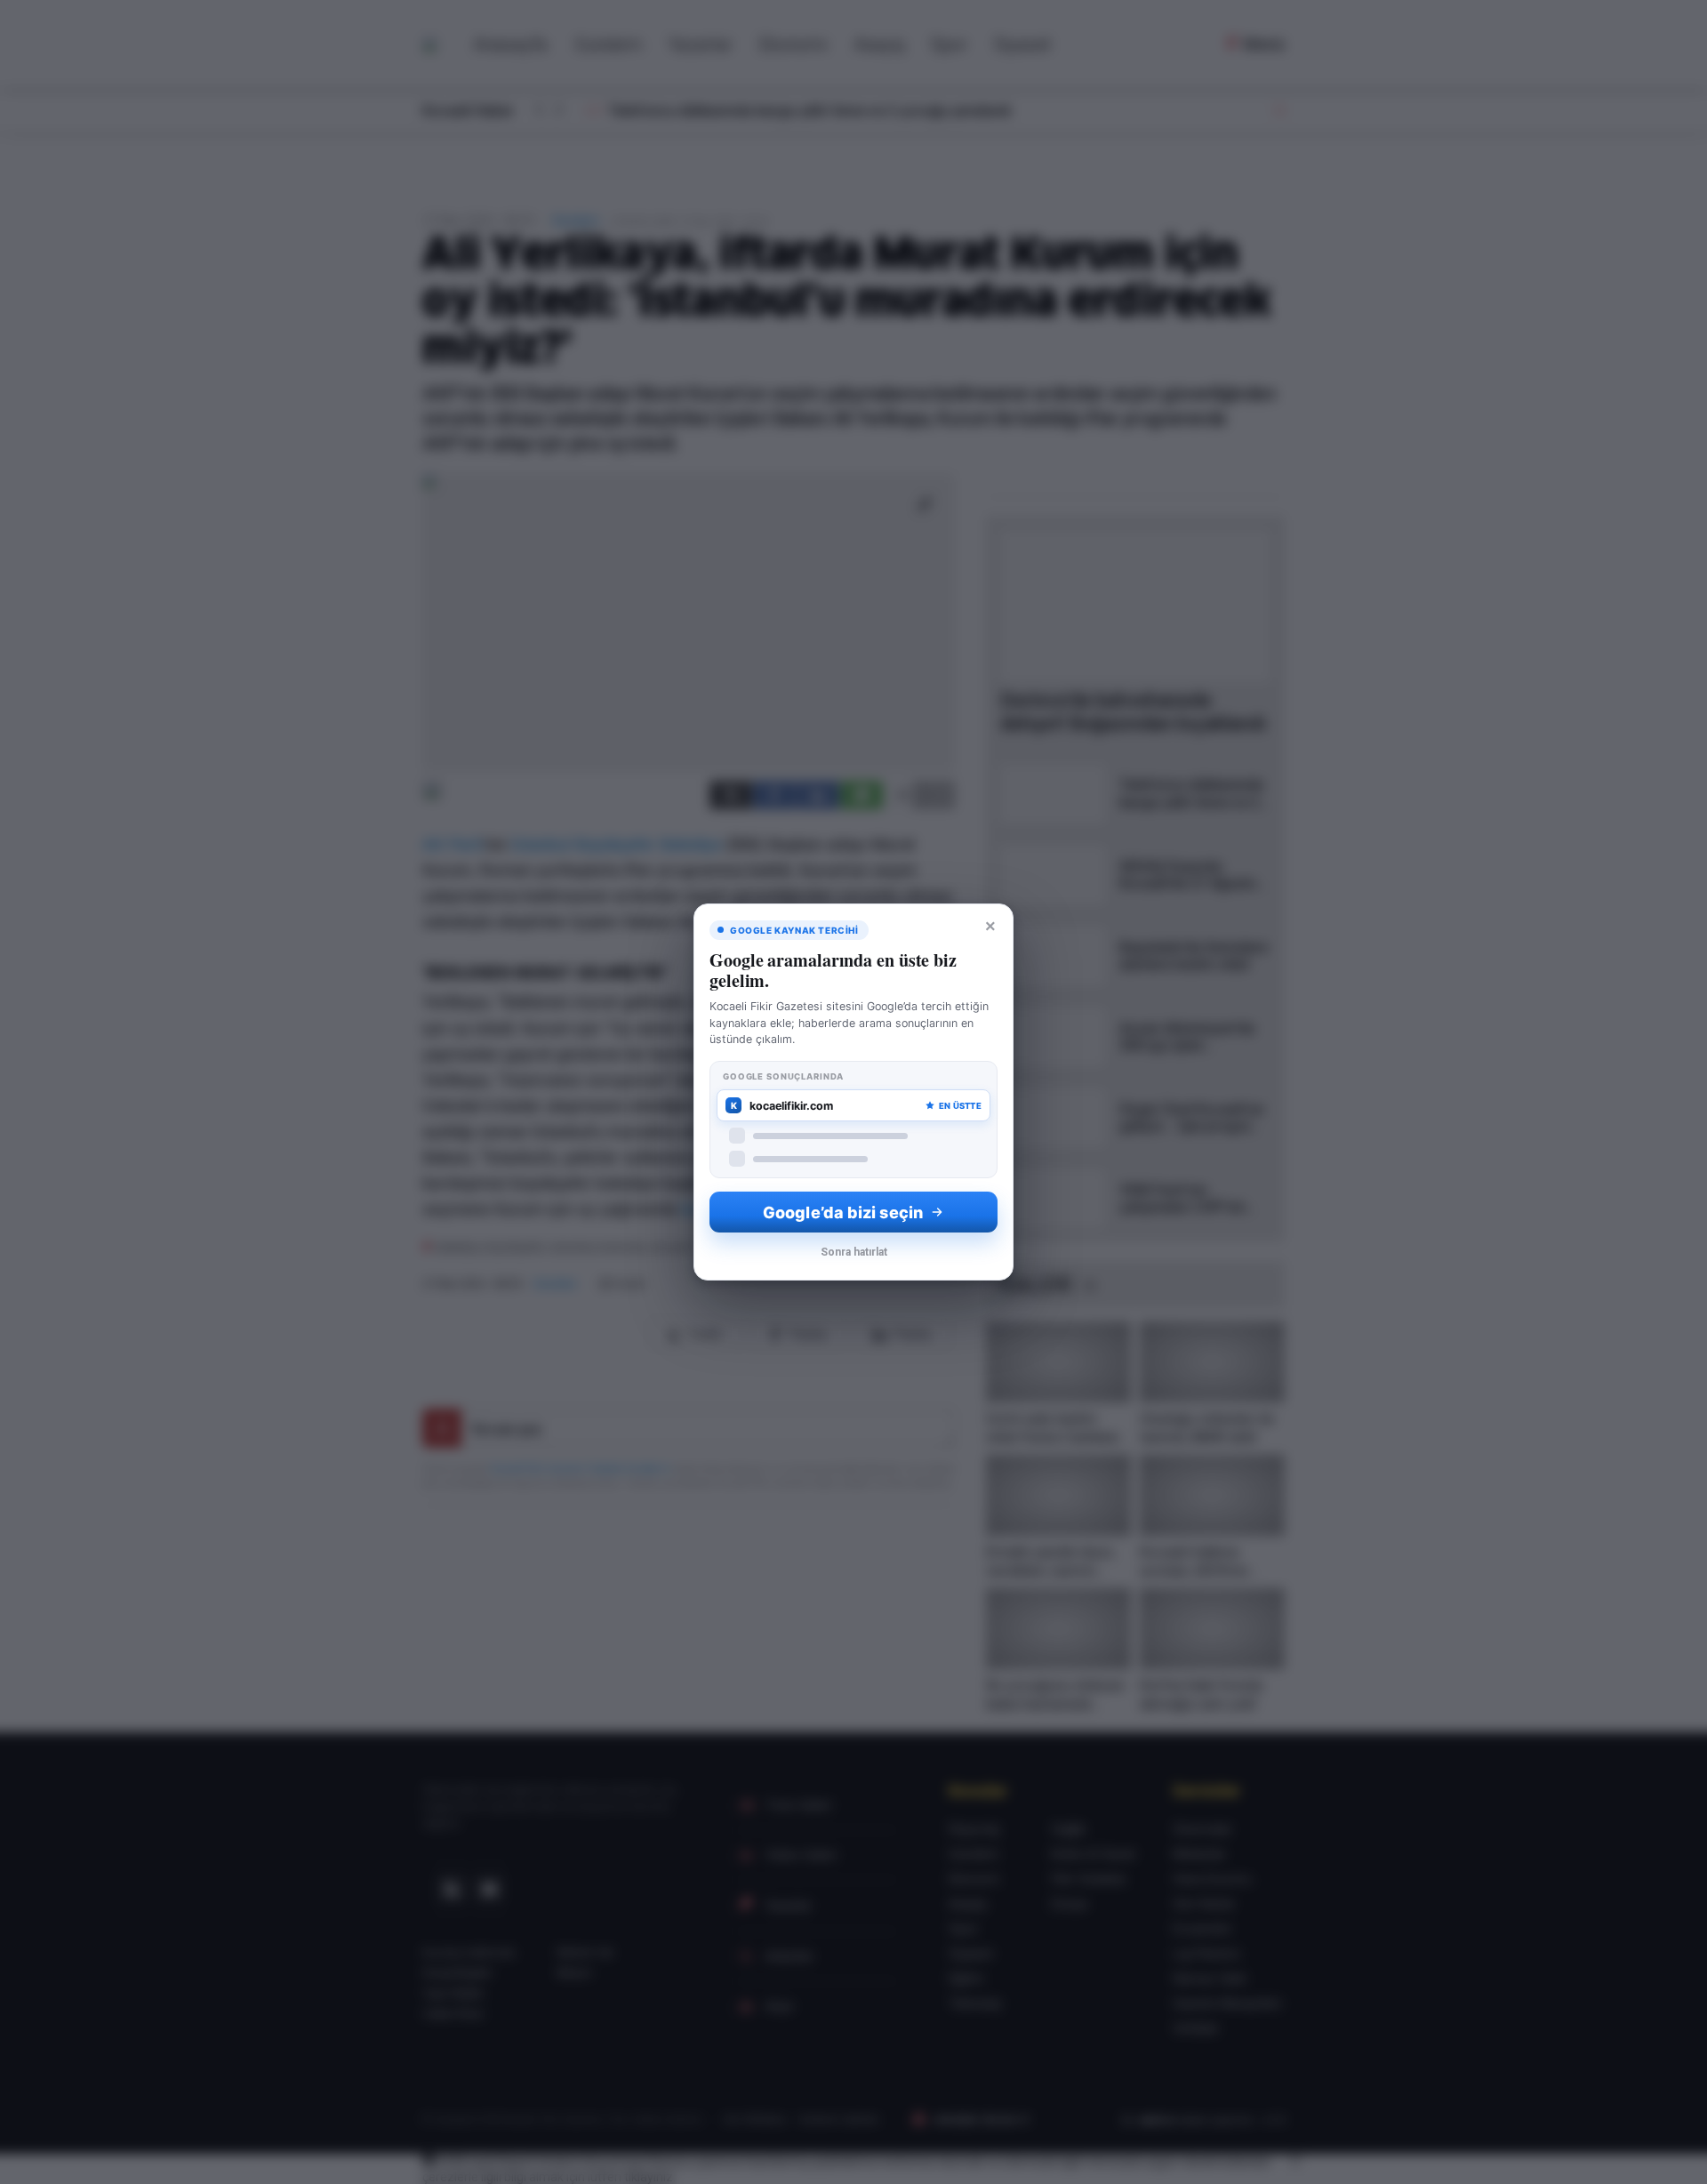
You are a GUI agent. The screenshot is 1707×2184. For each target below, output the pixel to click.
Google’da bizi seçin (843, 1212)
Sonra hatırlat (854, 1252)
